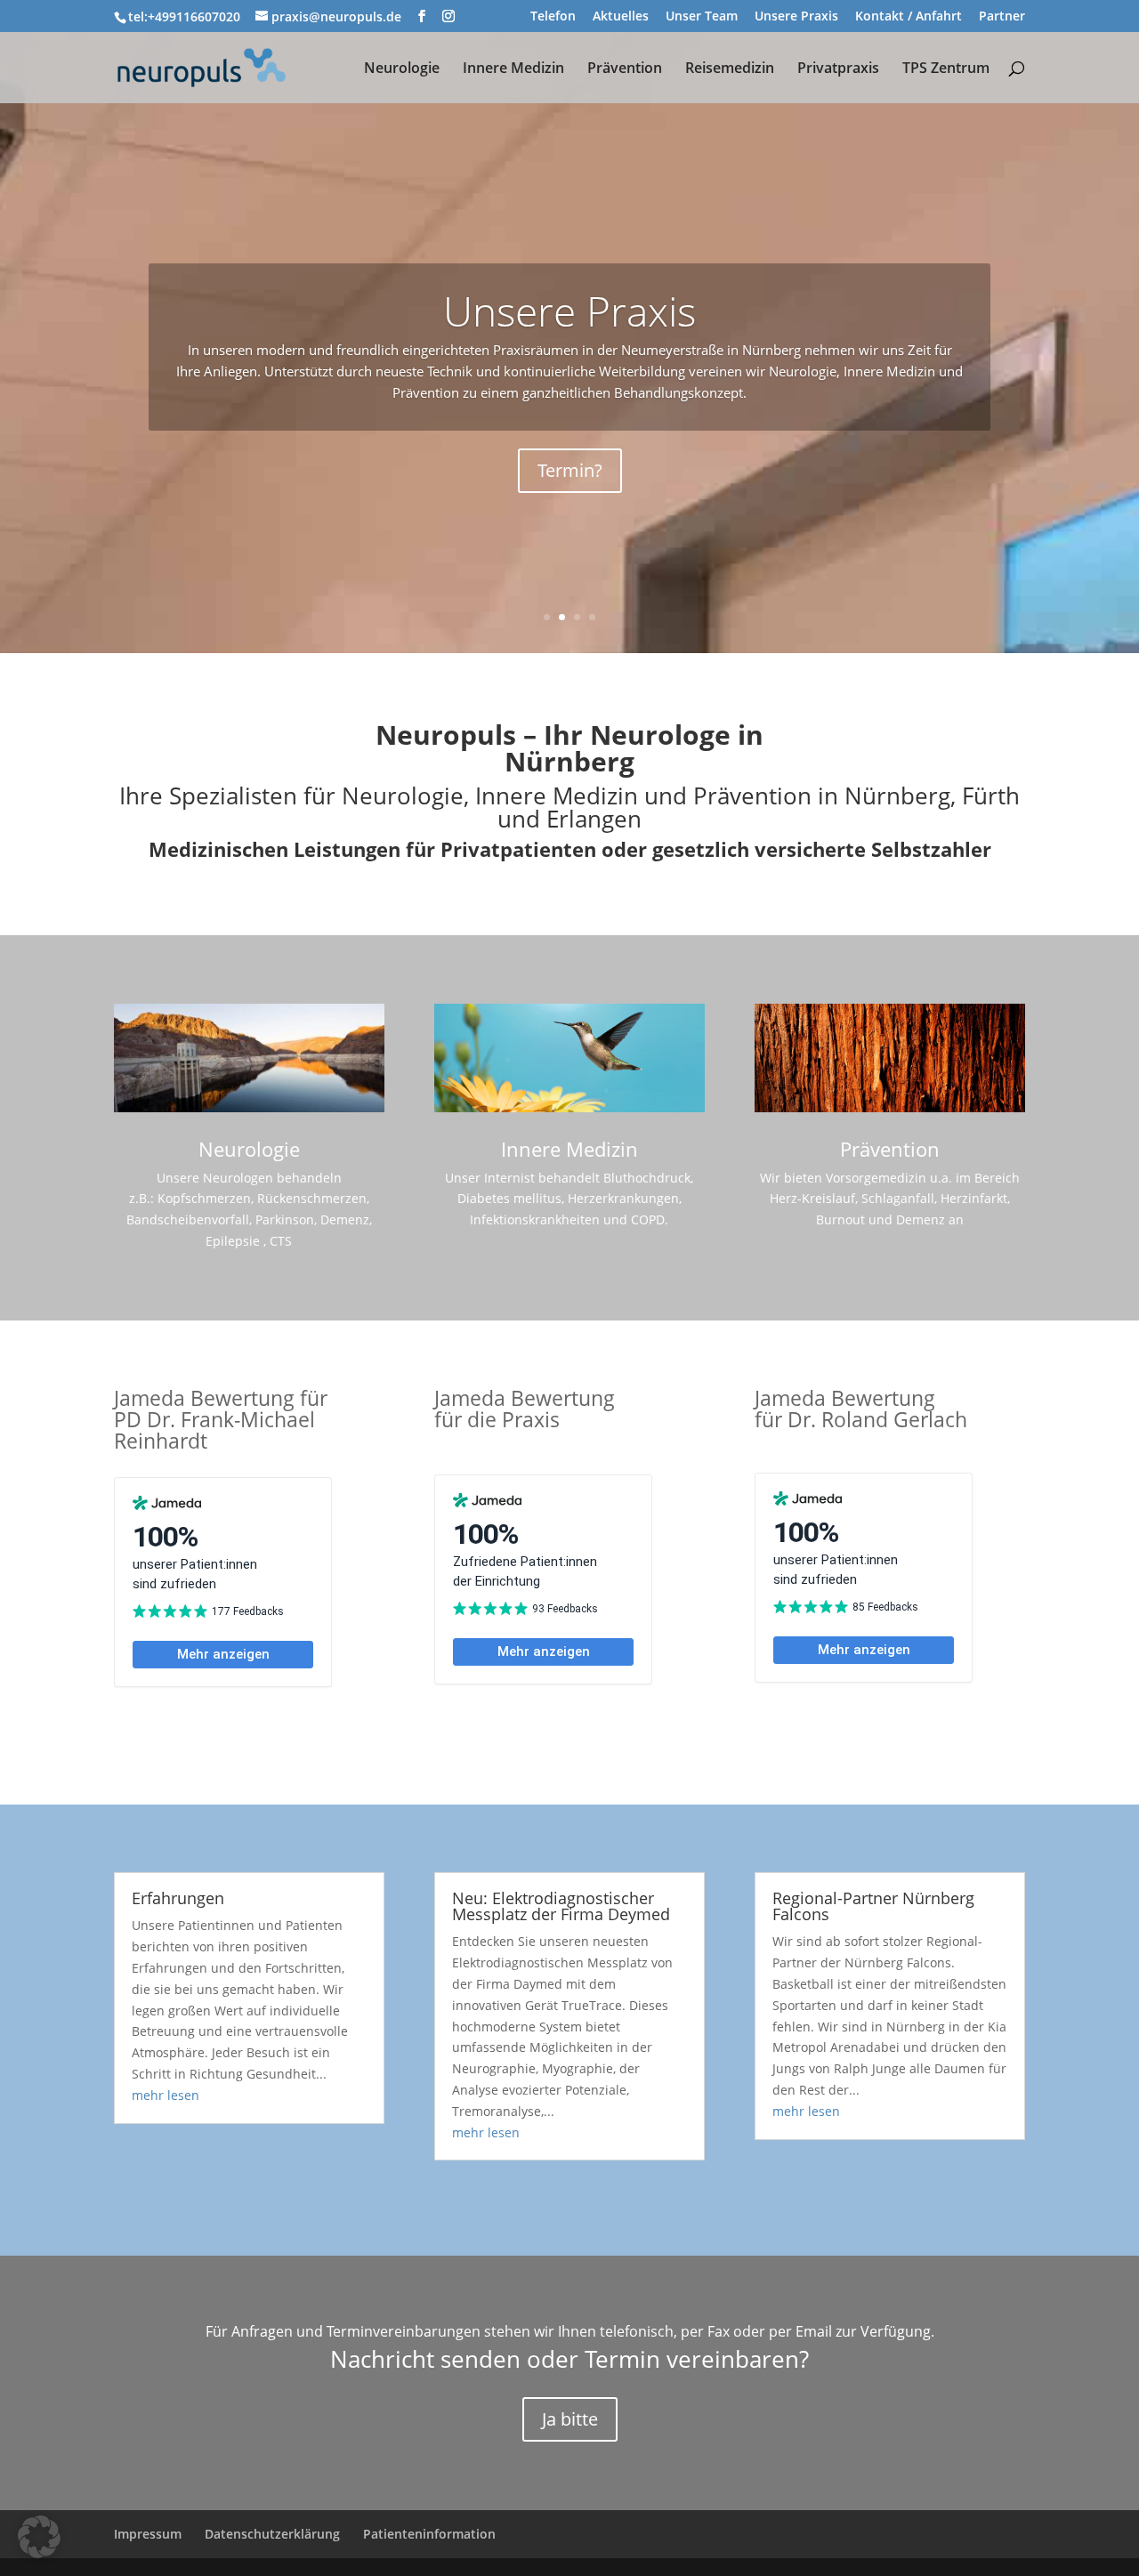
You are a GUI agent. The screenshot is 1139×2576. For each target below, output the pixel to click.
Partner (1002, 17)
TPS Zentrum (946, 69)
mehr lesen (166, 2095)
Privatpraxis (838, 69)
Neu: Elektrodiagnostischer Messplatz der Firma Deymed (561, 1906)
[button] (39, 2537)
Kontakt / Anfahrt (909, 17)
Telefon (553, 17)
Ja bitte (570, 2419)
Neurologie (402, 69)
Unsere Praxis (796, 17)
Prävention (625, 69)
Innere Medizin (513, 69)
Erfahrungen (178, 1898)
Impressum (148, 2534)
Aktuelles (621, 17)
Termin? (570, 470)
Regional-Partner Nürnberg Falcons (873, 1906)
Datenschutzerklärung (272, 2534)
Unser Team (702, 17)
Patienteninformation (429, 2534)
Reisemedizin (730, 69)
